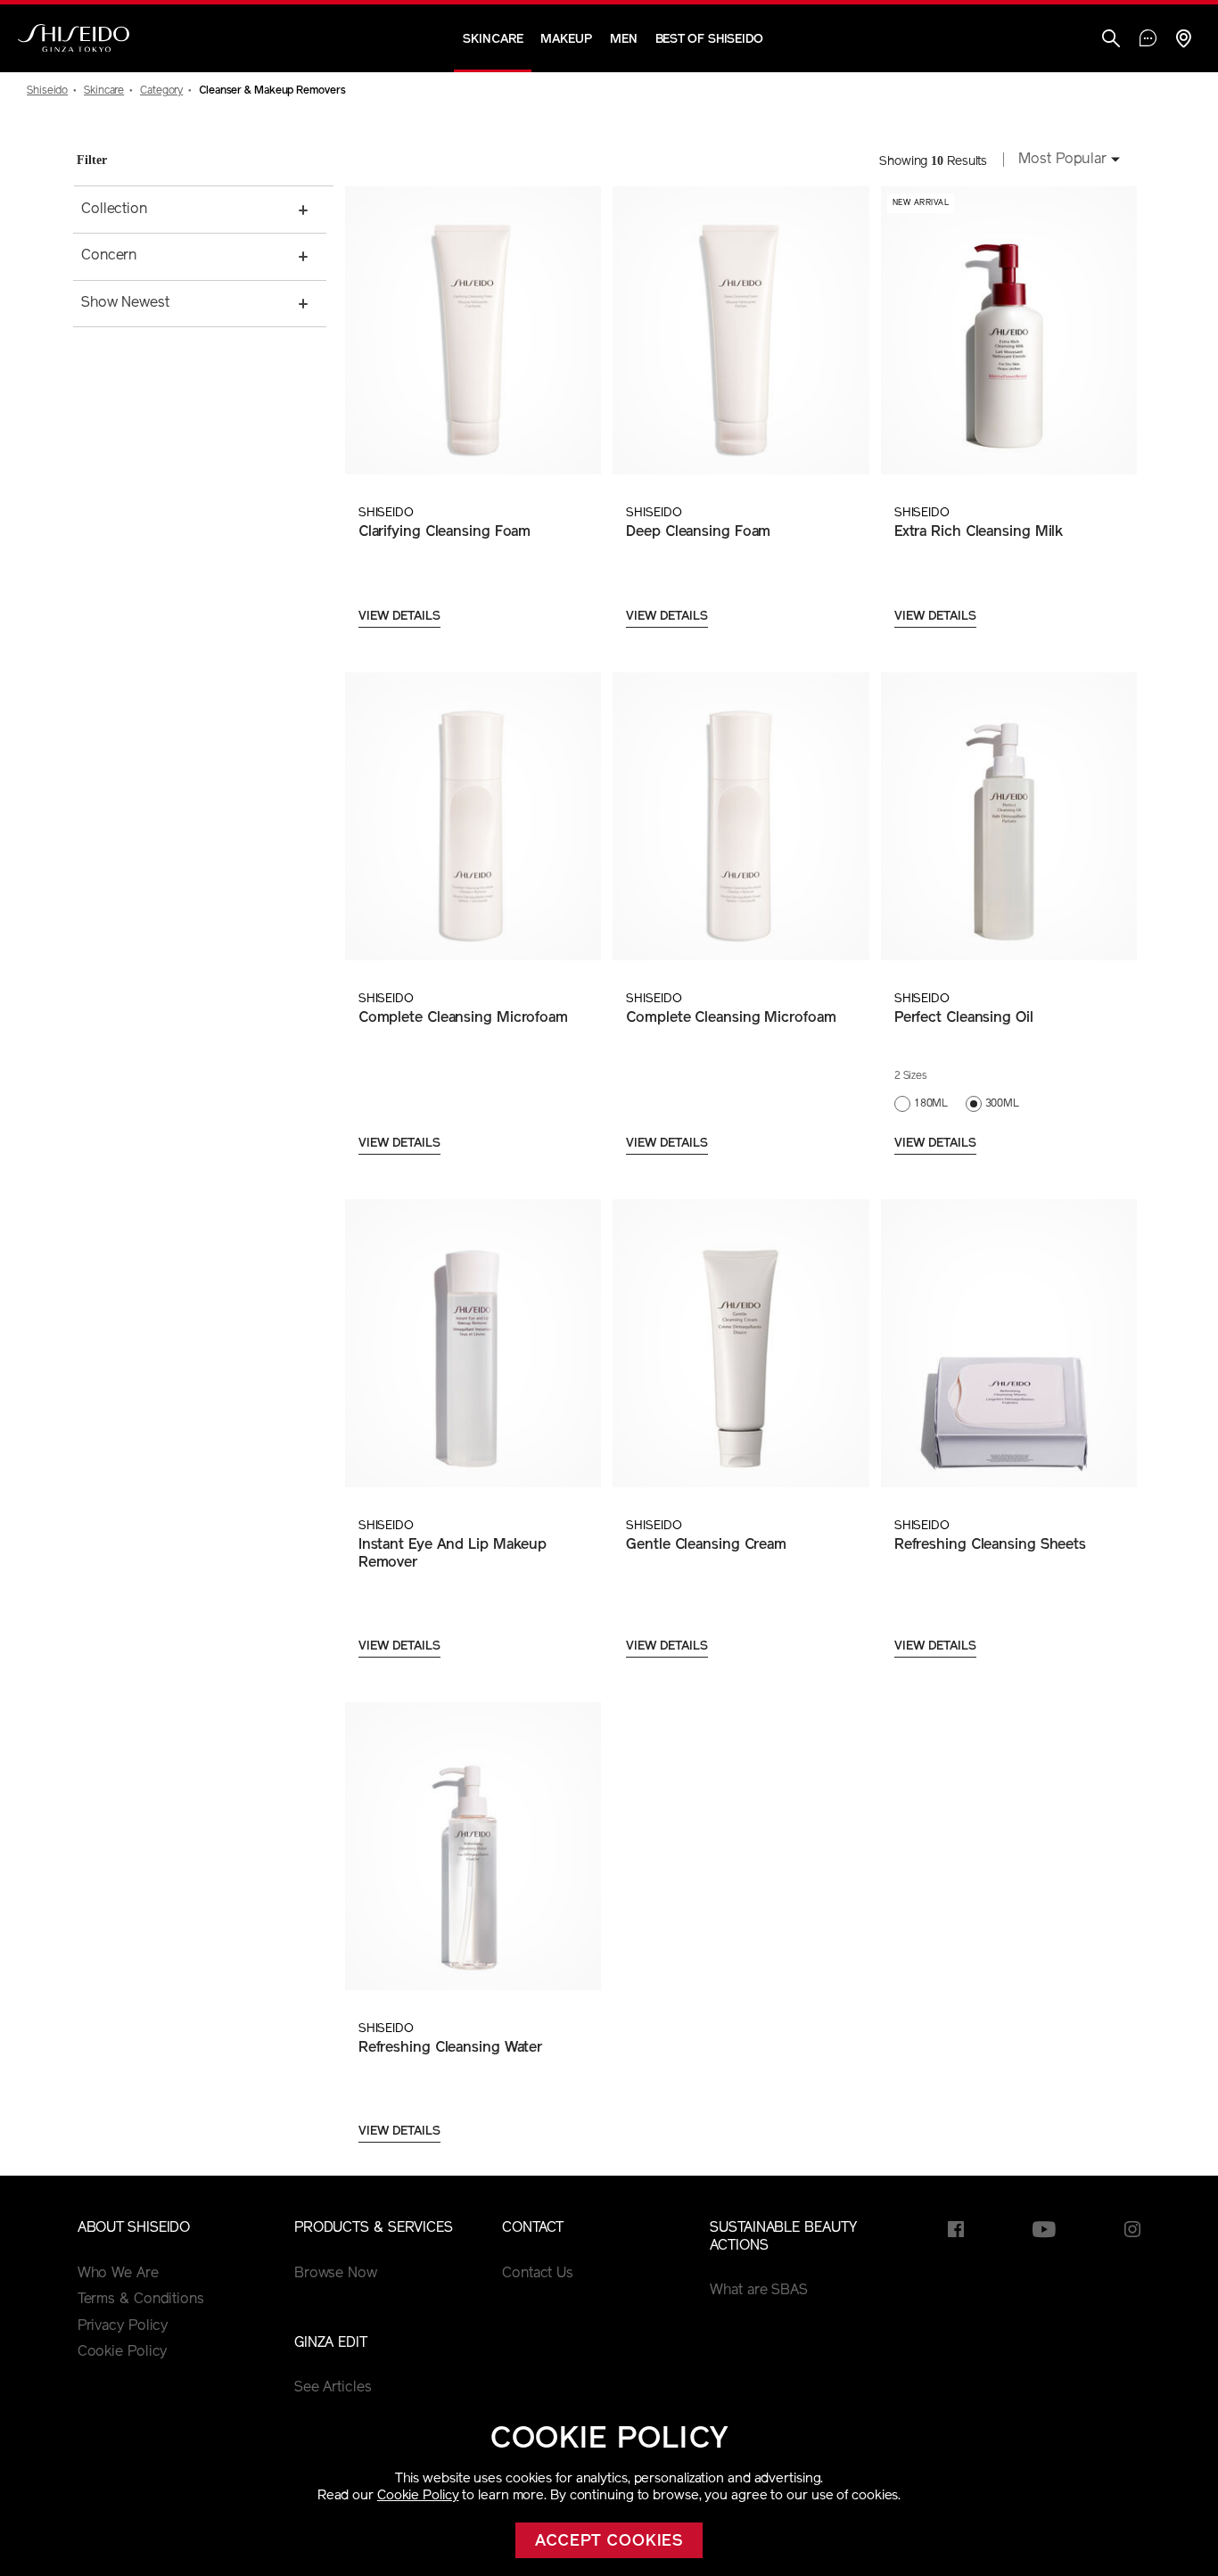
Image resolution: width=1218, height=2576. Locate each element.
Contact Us (538, 2274)
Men (624, 40)
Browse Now (336, 2274)
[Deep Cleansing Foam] (740, 330)
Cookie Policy (418, 2496)
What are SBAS (759, 2291)
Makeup (566, 40)
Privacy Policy (123, 2326)
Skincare (493, 40)
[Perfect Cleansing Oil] (1008, 816)
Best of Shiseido (709, 40)
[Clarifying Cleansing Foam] (473, 330)
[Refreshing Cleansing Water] (473, 1846)
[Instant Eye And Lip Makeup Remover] (473, 1343)
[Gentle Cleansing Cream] (740, 1343)
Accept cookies (609, 2542)
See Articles (333, 2388)
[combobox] (1064, 161)
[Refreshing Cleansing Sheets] (1008, 1343)
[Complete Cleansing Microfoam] (473, 816)
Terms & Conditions (141, 2300)
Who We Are (118, 2274)
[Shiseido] (74, 38)
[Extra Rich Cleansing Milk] (1008, 330)
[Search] (1111, 41)
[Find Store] (1183, 41)
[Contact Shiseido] (1148, 40)
